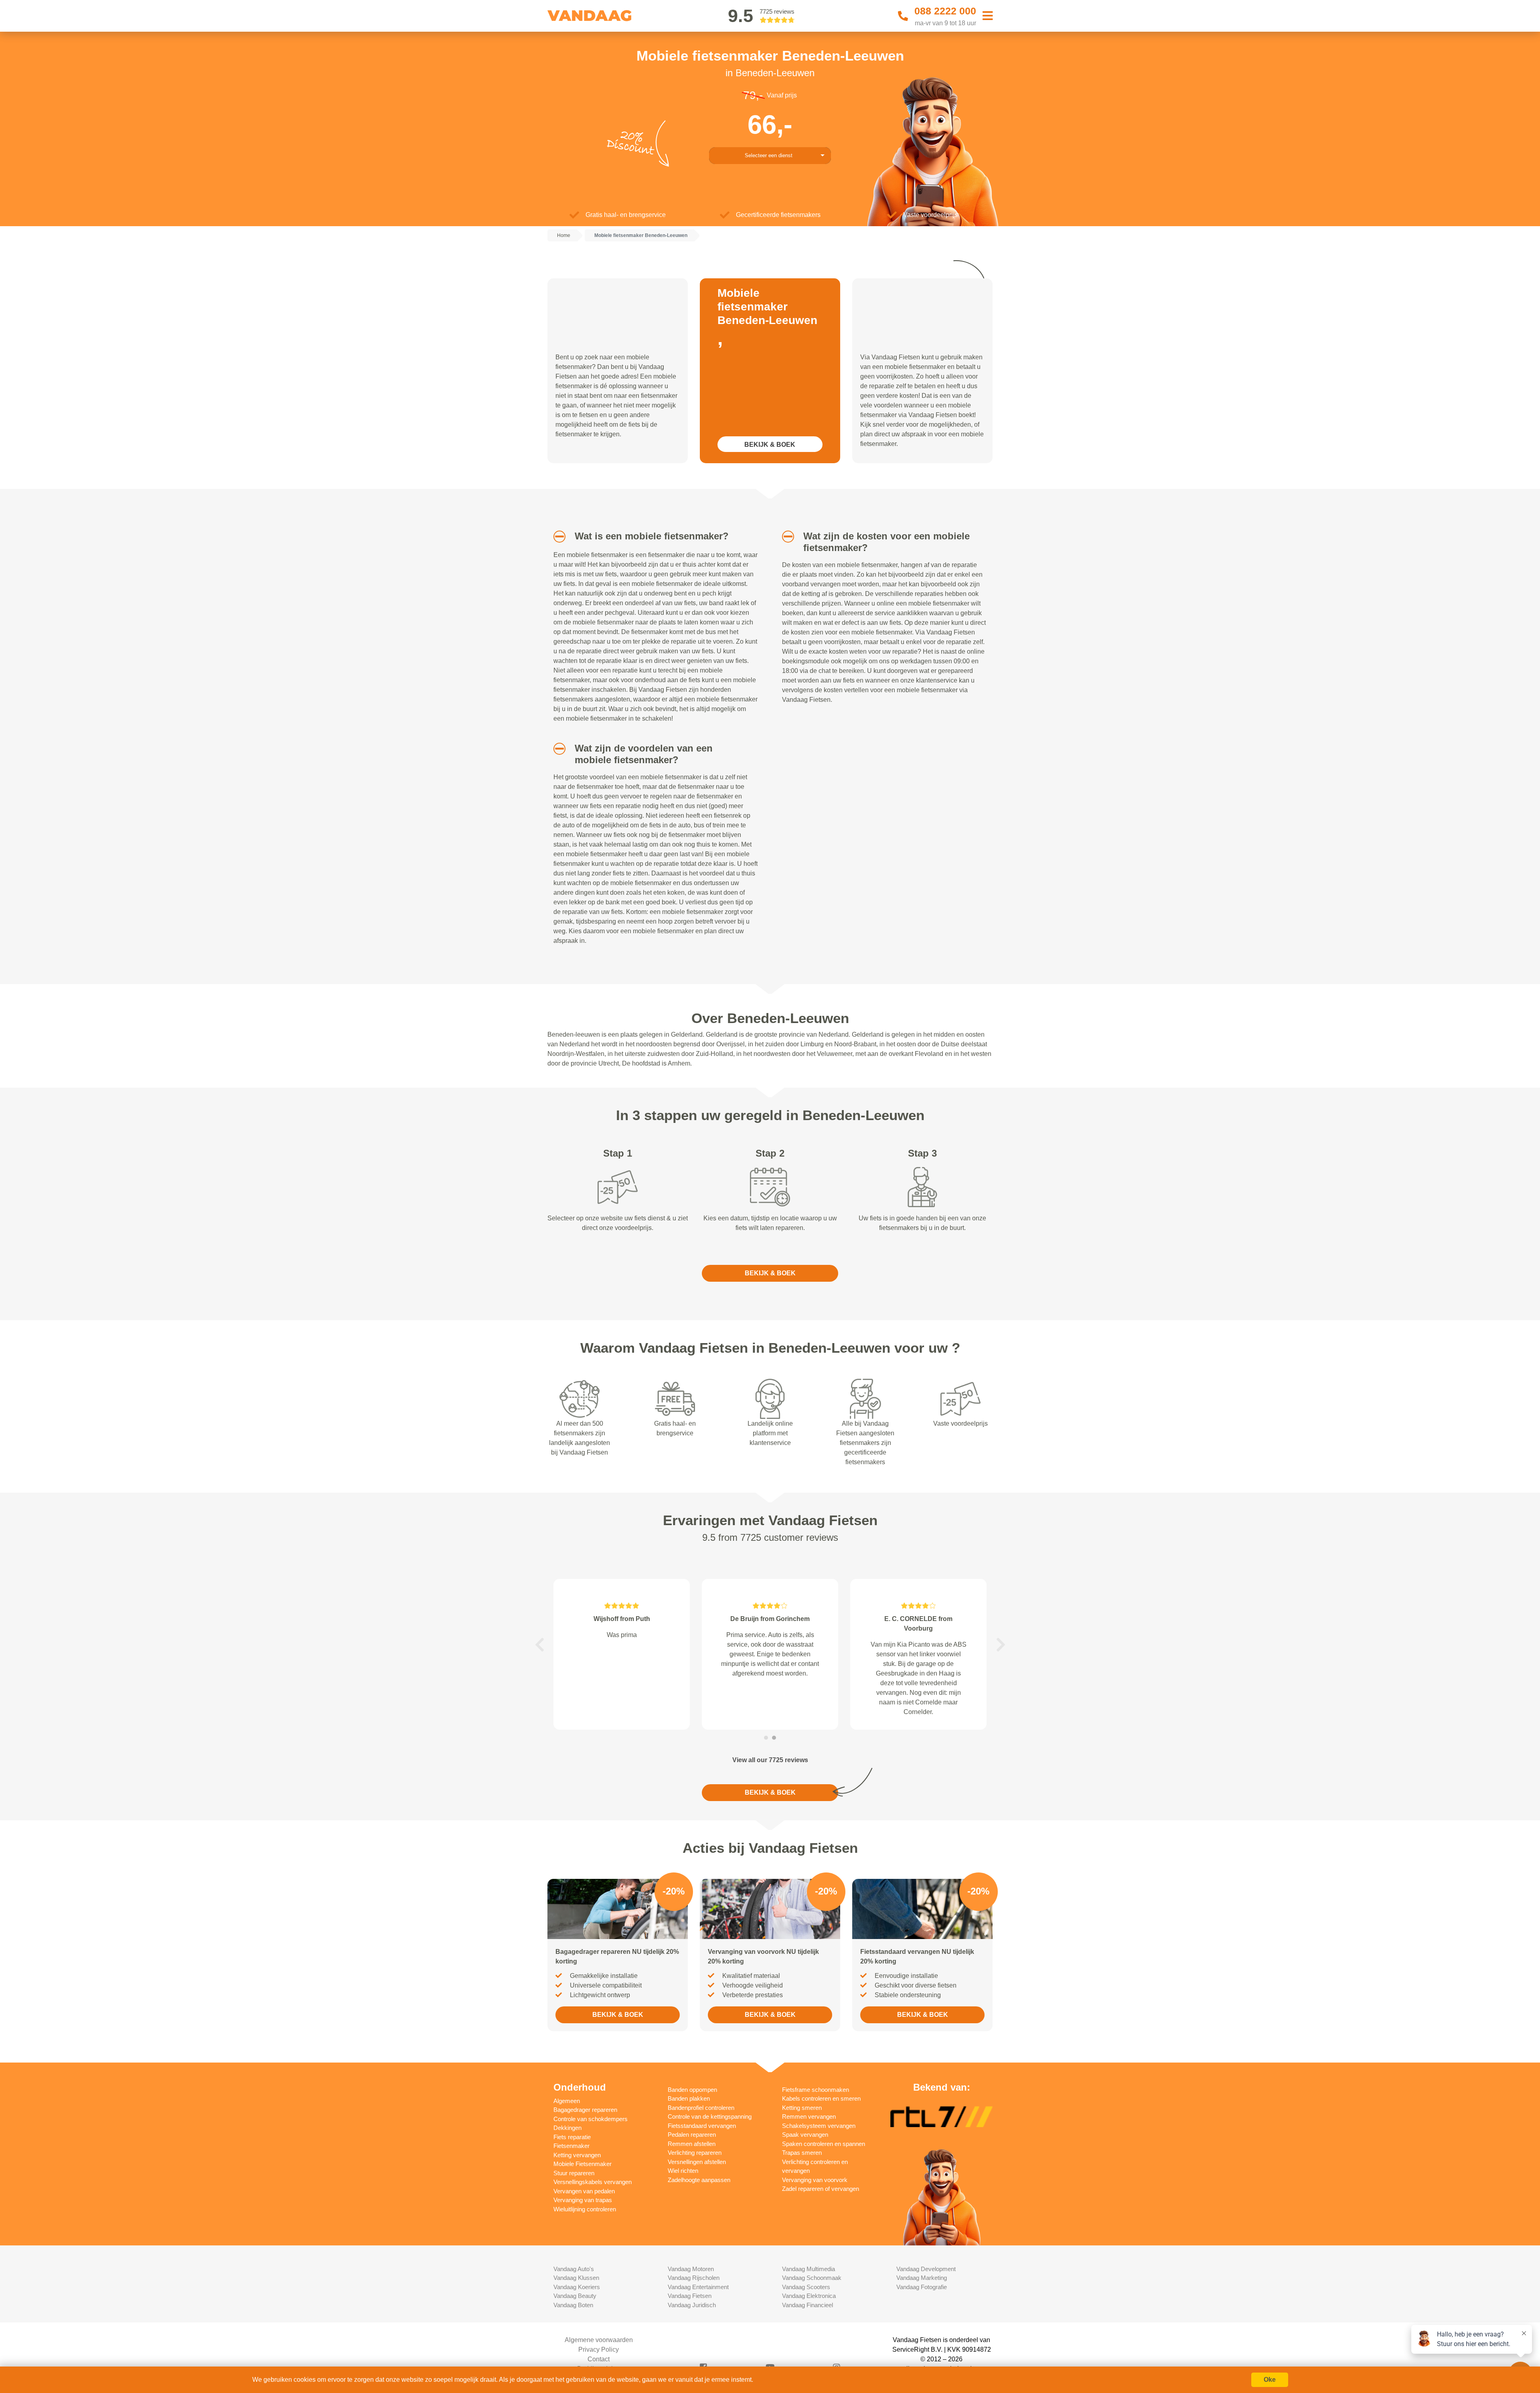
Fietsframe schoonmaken (816, 2090)
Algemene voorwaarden (599, 2340)
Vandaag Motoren (691, 2269)
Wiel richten (683, 2171)
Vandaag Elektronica (809, 2296)
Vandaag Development (926, 2269)
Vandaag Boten (573, 2305)
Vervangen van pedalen (584, 2191)
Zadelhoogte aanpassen (699, 2180)
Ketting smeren (802, 2108)
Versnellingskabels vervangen (593, 2182)
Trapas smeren (802, 2153)
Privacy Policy (599, 2349)
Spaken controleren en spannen (824, 2144)
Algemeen (567, 2101)
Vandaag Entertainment (698, 2287)
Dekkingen (567, 2128)
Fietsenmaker (571, 2146)
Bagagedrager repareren (585, 2110)
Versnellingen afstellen (697, 2162)
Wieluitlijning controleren (585, 2209)
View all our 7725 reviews (770, 1760)
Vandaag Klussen (576, 2278)
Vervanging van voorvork (815, 2180)
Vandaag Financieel (807, 2305)
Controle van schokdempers (591, 2119)
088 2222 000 (945, 11)
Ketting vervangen (577, 2155)
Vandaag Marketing (922, 2278)
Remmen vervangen (809, 2116)
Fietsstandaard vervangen (702, 2126)
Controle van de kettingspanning (710, 2116)
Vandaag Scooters (806, 2287)
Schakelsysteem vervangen (819, 2126)
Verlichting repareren (695, 2153)
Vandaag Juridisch (692, 2305)
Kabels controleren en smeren (821, 2098)
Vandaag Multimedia (808, 2269)
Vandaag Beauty (575, 2296)
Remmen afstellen (692, 2144)
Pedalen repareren (692, 2135)
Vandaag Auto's (574, 2269)
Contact (599, 2359)
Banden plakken (689, 2098)
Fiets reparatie (572, 2137)
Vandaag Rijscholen (694, 2278)
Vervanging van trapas (583, 2200)
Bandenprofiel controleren (701, 2108)
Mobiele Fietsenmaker (583, 2164)
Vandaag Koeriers (577, 2287)
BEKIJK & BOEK (770, 445)
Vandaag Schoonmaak (812, 2278)
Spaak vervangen (805, 2135)
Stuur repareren (574, 2173)
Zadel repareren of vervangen (821, 2189)
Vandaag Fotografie (922, 2287)
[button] (556, 537)
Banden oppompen (692, 2090)
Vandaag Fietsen (690, 2296)
